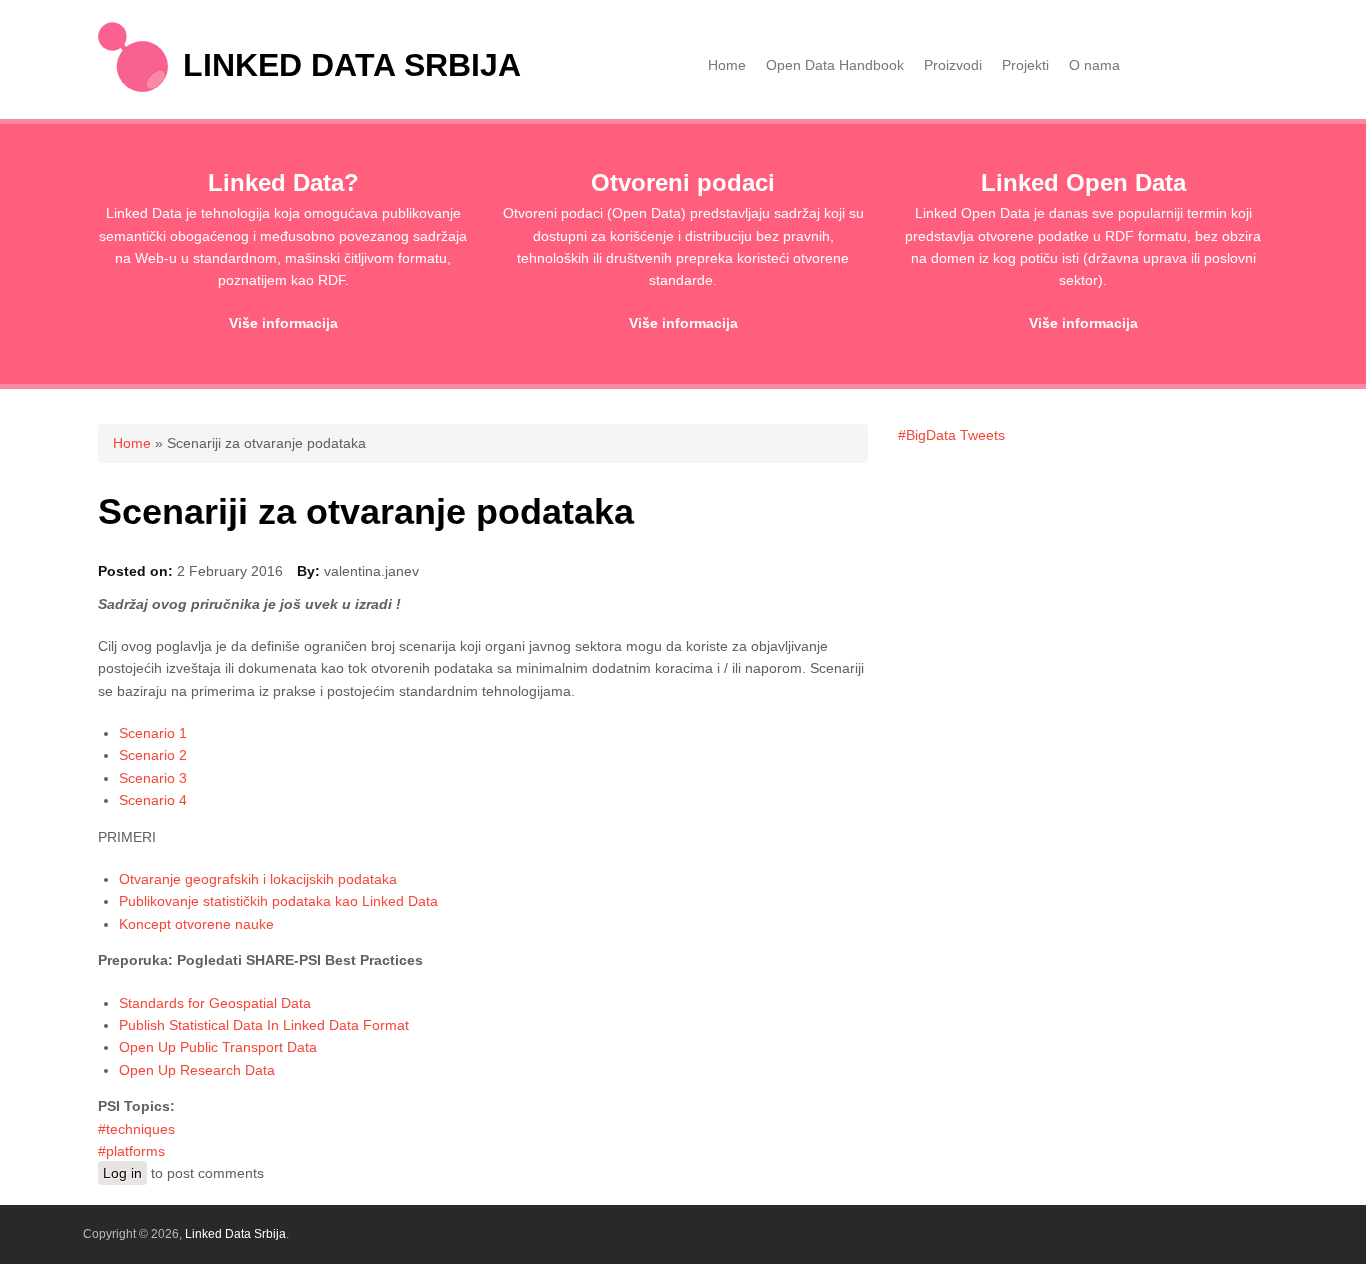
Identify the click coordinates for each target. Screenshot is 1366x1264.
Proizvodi (953, 65)
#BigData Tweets (951, 435)
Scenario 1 (153, 733)
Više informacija (283, 323)
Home (727, 65)
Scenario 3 (153, 778)
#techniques (136, 1129)
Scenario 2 (153, 755)
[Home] (133, 87)
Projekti (1025, 65)
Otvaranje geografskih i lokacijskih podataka (258, 879)
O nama (1094, 65)
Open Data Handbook (835, 65)
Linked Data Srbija (352, 65)
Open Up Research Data (197, 1070)
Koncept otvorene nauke (196, 924)
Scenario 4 (153, 800)
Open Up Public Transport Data (218, 1047)
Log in (122, 1173)
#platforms (131, 1151)
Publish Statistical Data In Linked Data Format (264, 1025)
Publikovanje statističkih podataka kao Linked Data (278, 901)
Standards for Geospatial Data (215, 1003)
